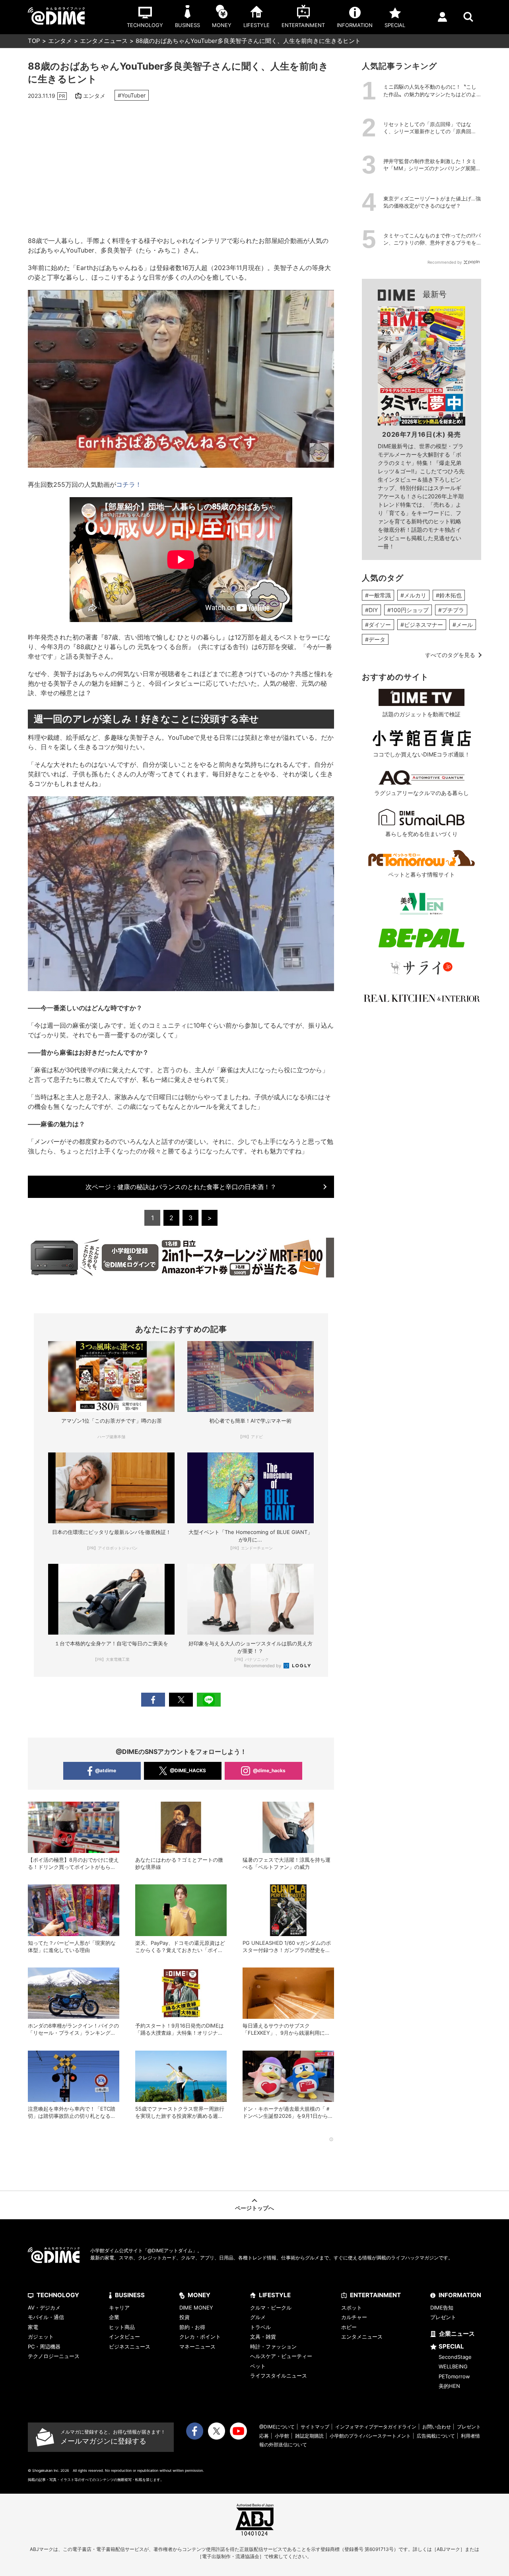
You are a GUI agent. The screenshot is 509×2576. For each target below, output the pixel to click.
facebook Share (153, 1700)
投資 (185, 2317)
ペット (258, 2366)
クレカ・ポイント (200, 2337)
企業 (114, 2317)
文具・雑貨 (263, 2337)
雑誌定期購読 (309, 2436)
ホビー (349, 2327)
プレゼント (443, 2317)
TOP (34, 41)
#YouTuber (132, 95)
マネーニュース (197, 2347)
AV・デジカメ (44, 2308)
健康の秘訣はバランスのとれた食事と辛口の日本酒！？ (181, 1187)
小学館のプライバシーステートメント (370, 2436)
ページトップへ (254, 2208)
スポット (352, 2308)
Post (181, 1700)
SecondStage (455, 2357)
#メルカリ (413, 595)
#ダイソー (378, 625)
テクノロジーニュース (54, 2356)
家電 (33, 2327)
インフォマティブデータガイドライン (376, 2427)
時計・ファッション (273, 2347)
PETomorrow (454, 2376)
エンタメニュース (104, 41)
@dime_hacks (269, 1770)
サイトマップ (315, 2427)
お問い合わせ (437, 2427)
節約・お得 (192, 2327)
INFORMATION (460, 2295)
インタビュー (124, 2337)
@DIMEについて (277, 2427)
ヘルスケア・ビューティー (281, 2356)
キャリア (119, 2308)
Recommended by (263, 1666)
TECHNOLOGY (58, 2295)
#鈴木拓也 (449, 595)
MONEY (199, 2295)
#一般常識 (378, 595)
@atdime (106, 1770)
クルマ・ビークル (271, 2308)
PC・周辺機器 (44, 2347)
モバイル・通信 (46, 2317)
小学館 (282, 2436)
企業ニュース (457, 2334)
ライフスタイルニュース (279, 2376)
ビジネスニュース (130, 2347)
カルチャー (354, 2317)
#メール (463, 625)
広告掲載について (436, 2436)
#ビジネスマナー (422, 625)
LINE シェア (209, 1700)
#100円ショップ (408, 610)
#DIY (371, 610)
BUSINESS (130, 2295)
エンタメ (60, 41)
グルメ (258, 2317)
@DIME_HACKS (188, 1770)
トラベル (260, 2327)
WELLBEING (453, 2366)
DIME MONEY (196, 2308)
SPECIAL (451, 2346)
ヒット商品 (122, 2327)
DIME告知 (442, 2308)
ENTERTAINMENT (375, 2295)
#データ (375, 639)
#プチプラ (451, 610)
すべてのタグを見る (450, 655)
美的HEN (449, 2386)
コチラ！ (129, 484)
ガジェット (41, 2337)
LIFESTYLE (275, 2295)
